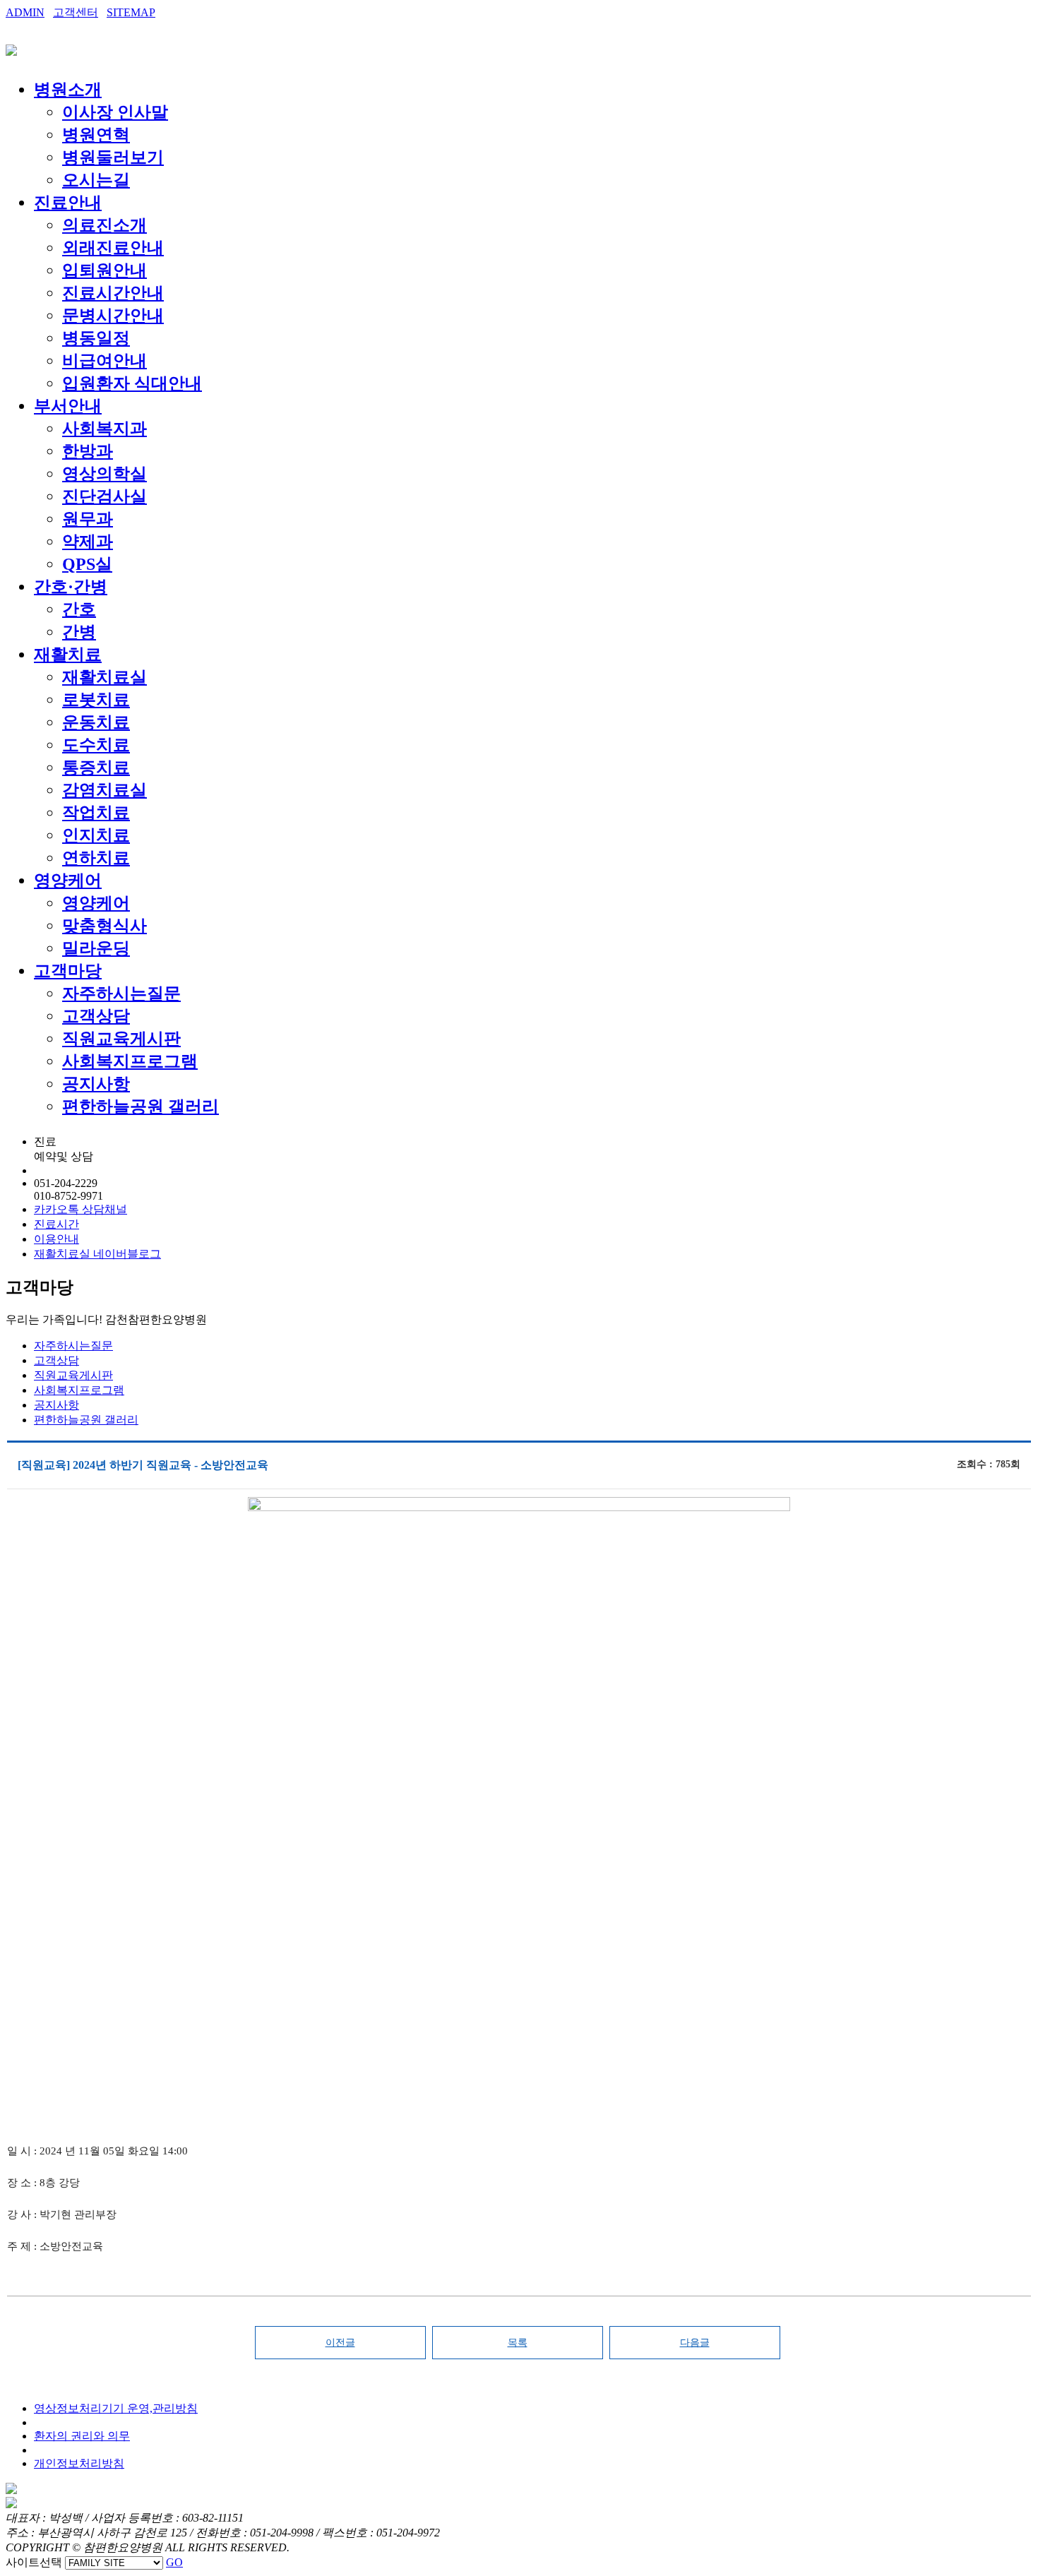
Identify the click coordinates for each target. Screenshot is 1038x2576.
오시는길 (96, 180)
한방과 (88, 451)
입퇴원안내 (105, 270)
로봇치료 (96, 700)
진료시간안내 (113, 293)
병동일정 (96, 338)
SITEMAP (131, 12)
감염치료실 (105, 790)
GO (174, 2562)
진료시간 (56, 1224)
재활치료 (68, 655)
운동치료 (96, 722)
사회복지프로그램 (130, 1061)
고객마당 (68, 971)
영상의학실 (105, 474)
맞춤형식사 (105, 926)
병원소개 (68, 90)
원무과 (88, 519)
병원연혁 (96, 135)
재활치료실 (105, 677)
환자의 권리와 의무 (82, 2436)
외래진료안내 (113, 248)
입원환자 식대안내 (132, 383)
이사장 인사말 (115, 112)
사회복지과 (105, 429)
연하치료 (96, 858)
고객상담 (96, 1016)
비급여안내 (105, 361)
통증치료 (96, 768)
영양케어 (68, 881)
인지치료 (96, 835)
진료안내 (68, 203)
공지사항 (96, 1084)
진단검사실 (105, 496)
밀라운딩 (96, 948)
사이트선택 (34, 2562)
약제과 (88, 542)
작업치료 (96, 813)
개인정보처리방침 (79, 2463)
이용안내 (56, 1239)
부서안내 (68, 406)
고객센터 (76, 12)
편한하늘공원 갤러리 (141, 1107)
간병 (79, 632)
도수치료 (96, 745)
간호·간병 (71, 587)
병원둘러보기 (113, 157)
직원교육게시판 (121, 1039)
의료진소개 (105, 225)
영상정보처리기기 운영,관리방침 (116, 2408)
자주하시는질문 (121, 994)
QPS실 (87, 564)
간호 (79, 609)
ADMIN (25, 12)
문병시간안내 (113, 316)
